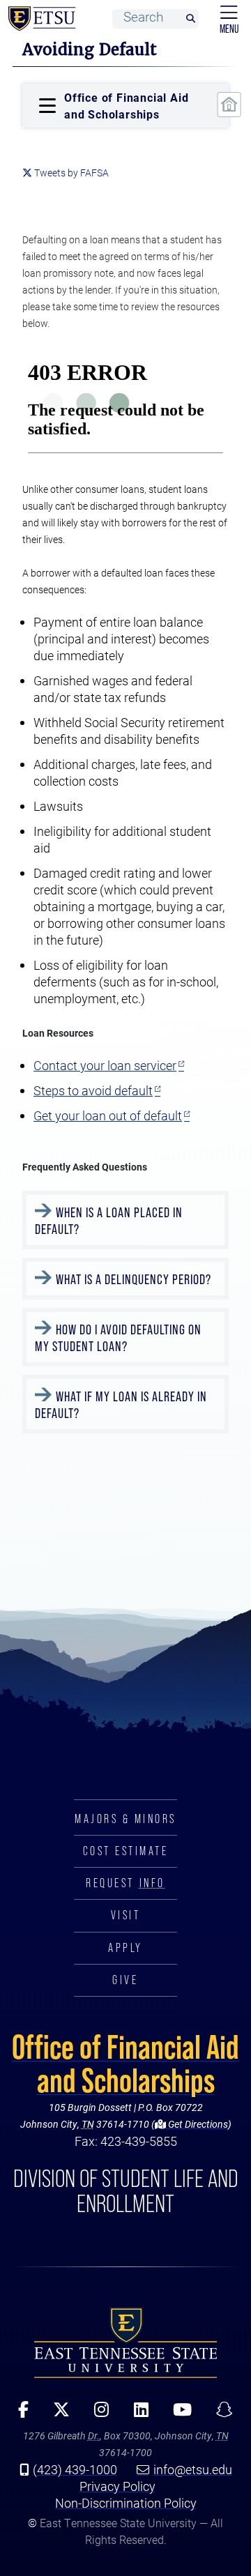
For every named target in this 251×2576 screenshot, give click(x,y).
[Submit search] (190, 19)
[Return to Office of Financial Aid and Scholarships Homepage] (229, 105)
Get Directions (197, 2124)
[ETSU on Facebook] (19, 2414)
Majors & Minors (125, 1819)
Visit (126, 1915)
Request (125, 1883)
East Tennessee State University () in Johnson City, (125, 2342)
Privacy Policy (117, 2486)
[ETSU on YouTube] (177, 2414)
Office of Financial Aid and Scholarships (125, 2064)
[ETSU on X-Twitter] (57, 2414)
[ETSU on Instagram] (97, 2414)
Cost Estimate (126, 1851)
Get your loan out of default (108, 1115)
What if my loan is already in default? (121, 1405)
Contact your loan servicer (105, 1065)
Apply (125, 1948)
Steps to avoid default (93, 1090)
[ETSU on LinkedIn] (136, 2414)
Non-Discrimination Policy (126, 2503)
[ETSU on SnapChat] (219, 2414)
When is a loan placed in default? (109, 1221)
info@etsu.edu (193, 2469)
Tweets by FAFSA (71, 173)
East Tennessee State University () (39, 19)
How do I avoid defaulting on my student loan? (118, 1338)
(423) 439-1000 (75, 2469)
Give (125, 1980)
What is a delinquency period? (134, 1279)
